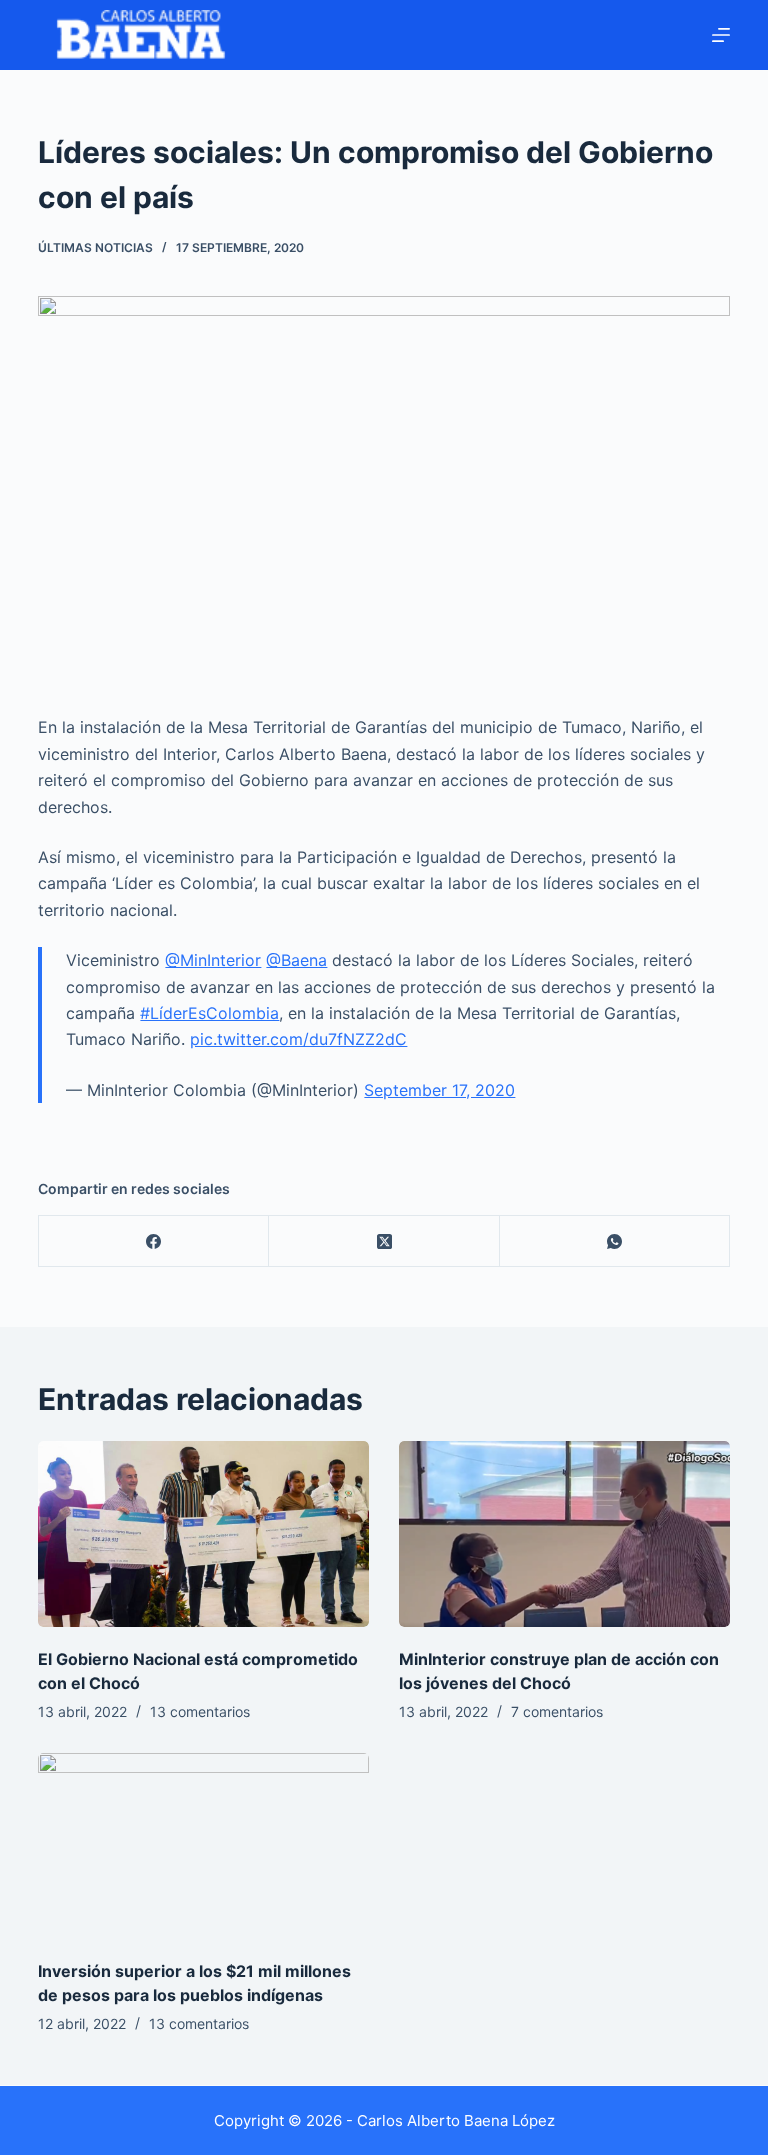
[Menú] (721, 35)
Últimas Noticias (95, 247)
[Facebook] (154, 1241)
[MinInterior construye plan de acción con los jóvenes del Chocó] (564, 1534)
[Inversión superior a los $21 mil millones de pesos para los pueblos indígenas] (203, 1846)
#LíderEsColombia (209, 1013)
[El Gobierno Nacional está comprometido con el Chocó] (203, 1534)
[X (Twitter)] (384, 1241)
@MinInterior (213, 960)
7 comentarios (557, 1711)
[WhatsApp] (615, 1241)
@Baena (296, 960)
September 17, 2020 (439, 1090)
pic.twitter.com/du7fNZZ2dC (298, 1039)
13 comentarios (200, 1711)
